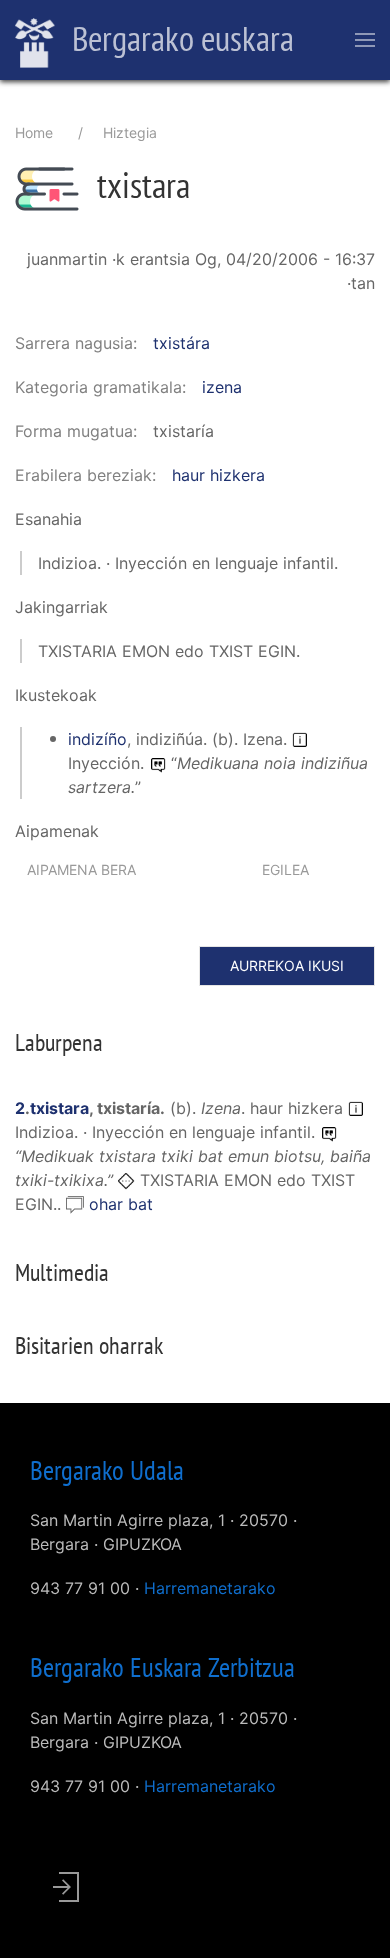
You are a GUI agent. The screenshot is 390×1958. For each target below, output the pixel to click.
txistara (59, 1108)
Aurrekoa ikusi (287, 965)
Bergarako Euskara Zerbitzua (162, 1667)
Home (34, 132)
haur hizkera (218, 475)
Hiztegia (130, 132)
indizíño (97, 739)
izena (222, 387)
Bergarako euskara (179, 38)
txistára (181, 343)
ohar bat (121, 1204)
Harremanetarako (210, 1588)
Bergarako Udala (107, 1470)
